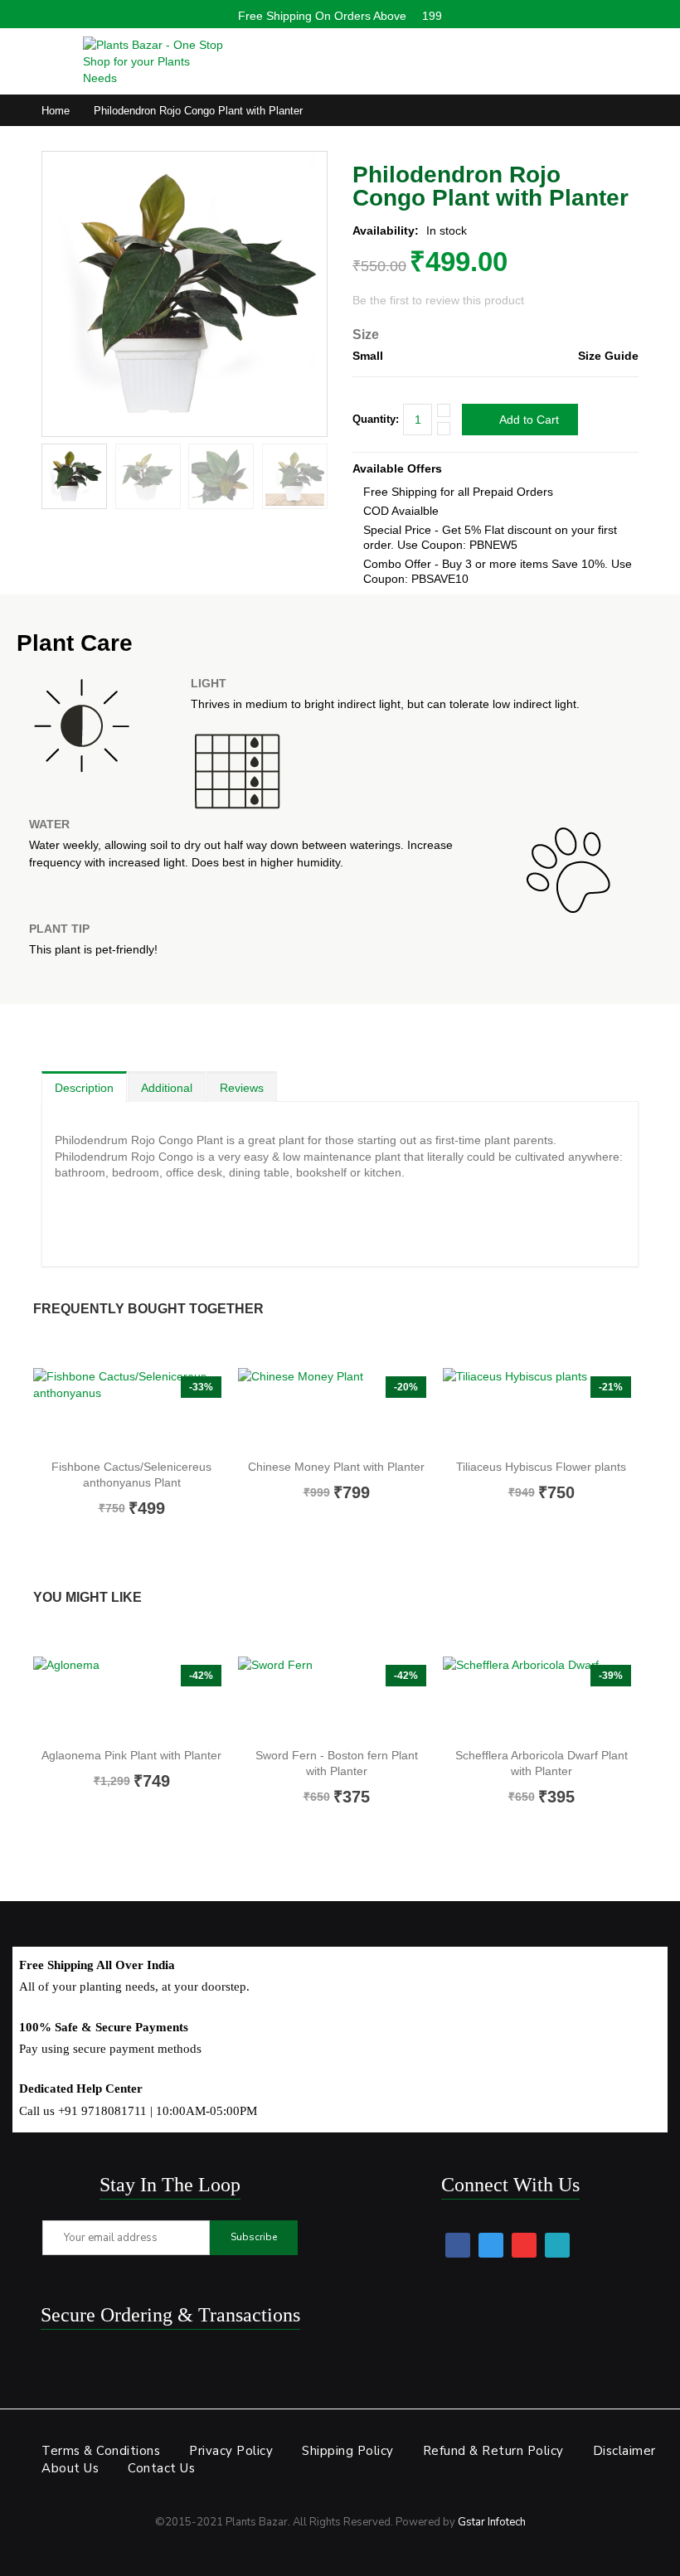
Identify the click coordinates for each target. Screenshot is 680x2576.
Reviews (242, 1088)
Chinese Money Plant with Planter (336, 1467)
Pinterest (524, 2245)
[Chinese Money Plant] (336, 1409)
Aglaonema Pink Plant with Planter (131, 1755)
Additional (167, 1088)
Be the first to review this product (438, 300)
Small (368, 356)
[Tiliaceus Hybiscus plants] (541, 1409)
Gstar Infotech (492, 2522)
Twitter (491, 2245)
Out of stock (129, 1546)
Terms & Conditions (101, 2451)
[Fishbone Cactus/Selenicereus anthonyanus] (131, 1409)
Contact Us (161, 2468)
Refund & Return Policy (493, 2451)
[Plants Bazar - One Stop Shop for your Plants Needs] (153, 61)
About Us (70, 2468)
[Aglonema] (131, 1698)
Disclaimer (624, 2451)
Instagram (557, 2245)
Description (84, 1088)
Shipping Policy (348, 2451)
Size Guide (608, 356)
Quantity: (376, 419)
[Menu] (50, 57)
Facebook (458, 2245)
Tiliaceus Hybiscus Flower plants (541, 1467)
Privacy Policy (231, 2451)
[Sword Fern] (336, 1698)
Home (56, 111)
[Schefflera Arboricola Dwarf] (541, 1698)
